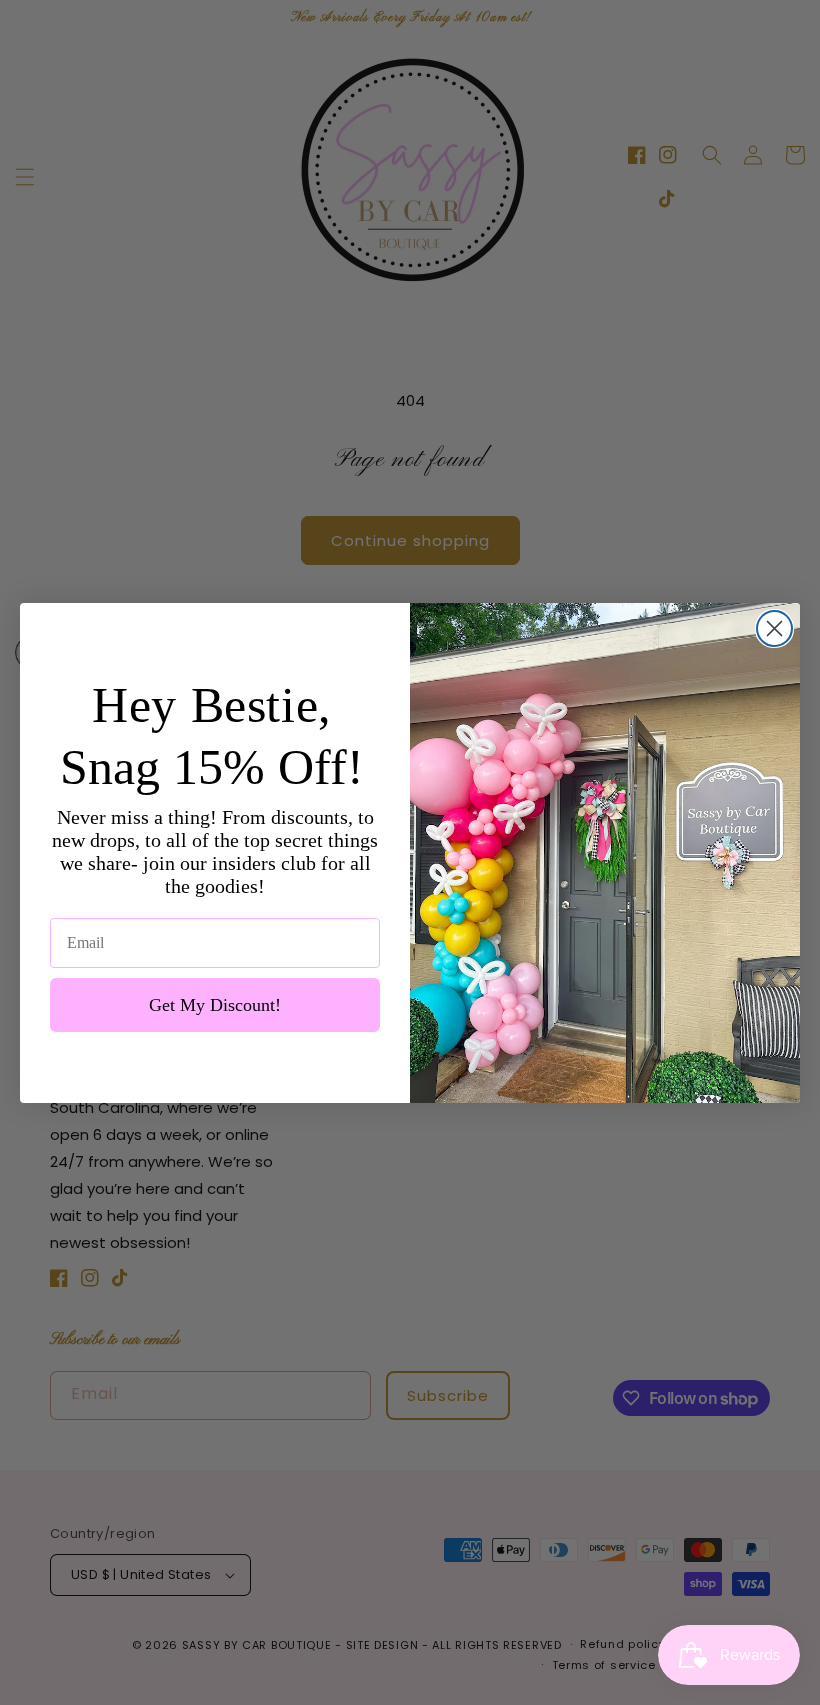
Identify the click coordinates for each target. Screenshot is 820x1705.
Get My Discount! (215, 1005)
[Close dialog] (774, 628)
